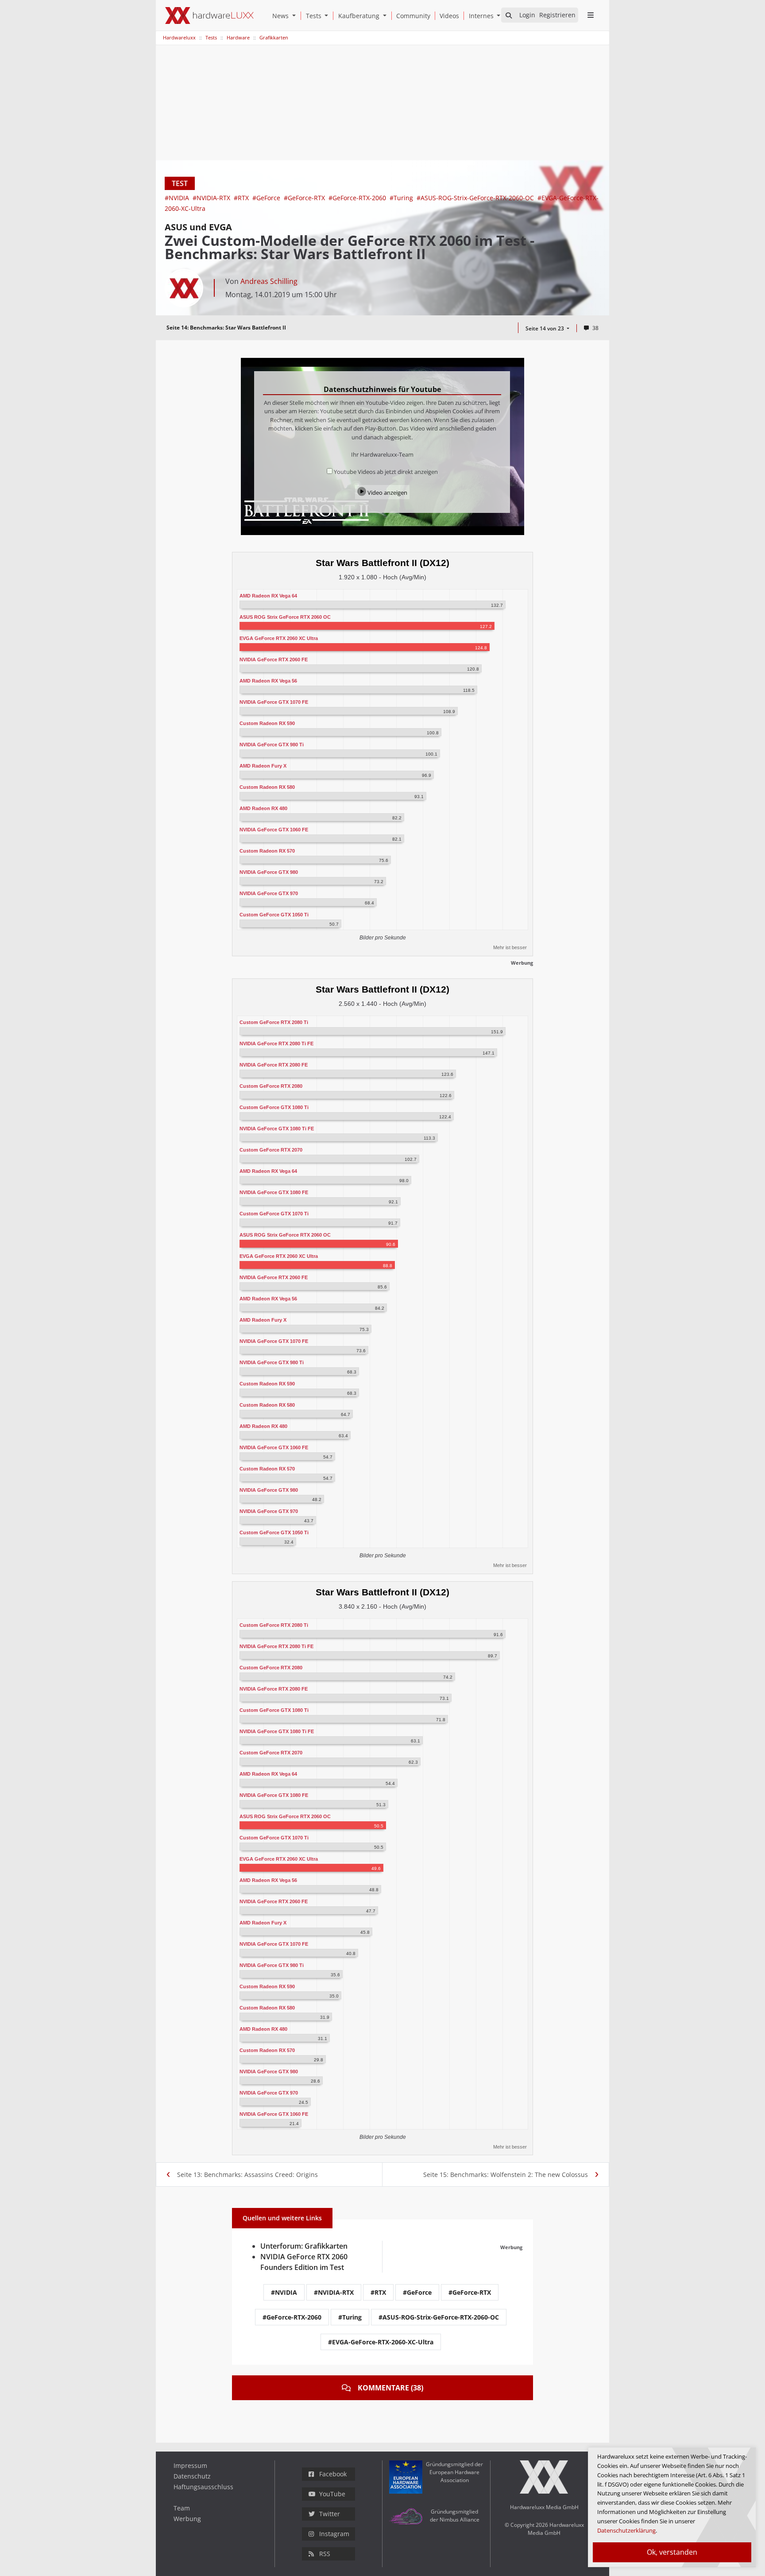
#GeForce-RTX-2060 (358, 198)
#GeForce (267, 198)
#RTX (242, 198)
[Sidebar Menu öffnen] (590, 15)
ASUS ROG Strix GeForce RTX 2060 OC (285, 617)
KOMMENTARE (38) (390, 2388)
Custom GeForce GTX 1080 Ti (274, 1107)
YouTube (332, 2494)
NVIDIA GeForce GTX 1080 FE (274, 1192)
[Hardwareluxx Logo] (209, 16)
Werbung (187, 2519)
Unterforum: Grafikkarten (304, 2246)
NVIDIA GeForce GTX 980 (269, 872)
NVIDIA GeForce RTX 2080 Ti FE (276, 1044)
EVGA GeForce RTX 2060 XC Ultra (279, 638)
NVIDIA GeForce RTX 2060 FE (274, 660)
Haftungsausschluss (203, 2487)
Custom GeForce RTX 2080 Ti (274, 1022)
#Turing (402, 198)
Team (182, 2508)
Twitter (330, 2514)
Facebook (333, 2474)
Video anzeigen (387, 493)
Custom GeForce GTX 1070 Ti (274, 1214)
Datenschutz (192, 2476)
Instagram (334, 2534)
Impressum (190, 2465)
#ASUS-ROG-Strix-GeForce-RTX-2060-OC (476, 198)
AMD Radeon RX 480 (263, 808)
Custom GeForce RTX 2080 (271, 1086)
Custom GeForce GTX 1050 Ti (274, 915)
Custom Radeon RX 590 (267, 723)
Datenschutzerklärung (626, 2530)
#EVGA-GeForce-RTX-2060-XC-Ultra (381, 2342)
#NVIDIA (178, 198)
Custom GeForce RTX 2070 (271, 1150)
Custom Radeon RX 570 (267, 851)
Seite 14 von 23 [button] (545, 328)
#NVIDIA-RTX (212, 198)
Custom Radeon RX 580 (267, 787)
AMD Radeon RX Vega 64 (268, 596)
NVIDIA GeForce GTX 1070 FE (274, 702)
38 (595, 328)
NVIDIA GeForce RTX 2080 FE (274, 1065)
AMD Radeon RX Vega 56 (268, 681)
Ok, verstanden (672, 2552)
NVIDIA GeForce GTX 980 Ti (272, 745)
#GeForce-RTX (305, 198)
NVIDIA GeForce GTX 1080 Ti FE (277, 1129)
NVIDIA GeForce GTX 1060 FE (274, 830)
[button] (296, 16)
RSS (325, 2554)
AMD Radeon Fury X (263, 766)
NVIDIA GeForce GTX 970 (269, 893)
